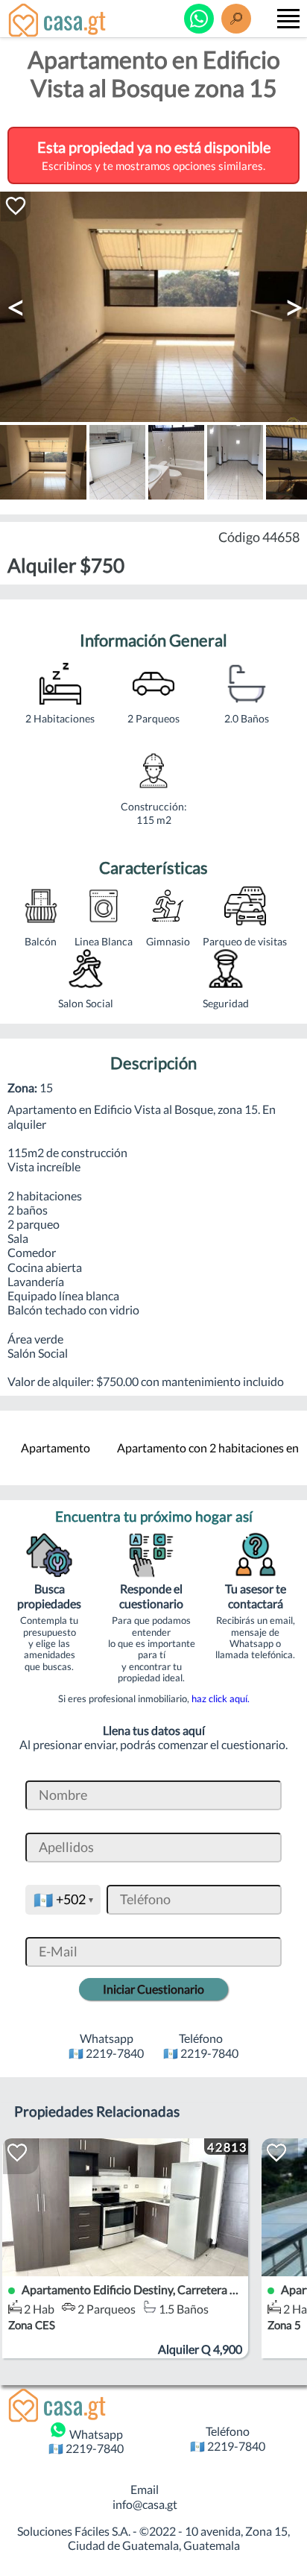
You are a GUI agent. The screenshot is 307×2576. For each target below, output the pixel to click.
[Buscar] (236, 19)
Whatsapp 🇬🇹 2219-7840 (86, 2441)
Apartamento (56, 1448)
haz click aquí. (221, 1698)
